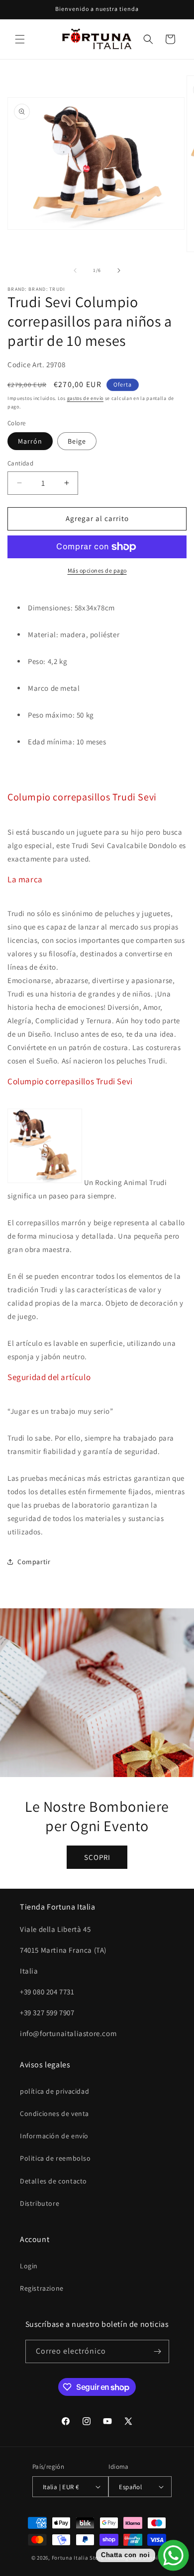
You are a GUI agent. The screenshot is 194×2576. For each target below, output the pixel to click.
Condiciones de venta (54, 2114)
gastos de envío (86, 398)
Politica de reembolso (55, 2158)
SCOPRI (97, 1857)
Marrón (30, 441)
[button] (20, 39)
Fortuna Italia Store (79, 2558)
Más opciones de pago (97, 570)
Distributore (40, 2203)
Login (29, 2266)
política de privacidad (54, 2091)
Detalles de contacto (53, 2181)
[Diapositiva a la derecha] (119, 270)
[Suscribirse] (158, 2351)
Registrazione (42, 2288)
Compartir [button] (34, 1562)
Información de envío (54, 2136)
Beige (77, 441)
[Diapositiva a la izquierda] (75, 270)
